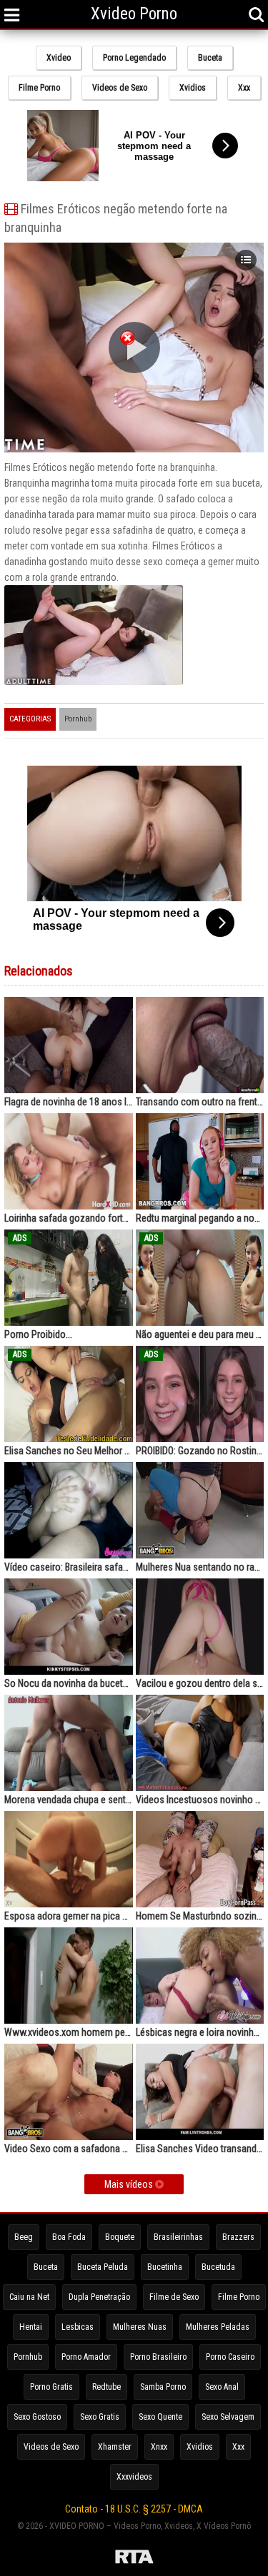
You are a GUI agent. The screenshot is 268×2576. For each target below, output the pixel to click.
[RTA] (134, 2559)
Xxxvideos (134, 2477)
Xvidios (193, 88)
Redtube (106, 2387)
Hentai (31, 2327)
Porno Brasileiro (158, 2357)
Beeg (24, 2237)
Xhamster (115, 2447)
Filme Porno (39, 88)
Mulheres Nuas (140, 2327)
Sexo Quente (160, 2417)
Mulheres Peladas (218, 2327)
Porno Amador (86, 2357)
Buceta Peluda (103, 2267)
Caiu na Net (29, 2297)
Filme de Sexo (174, 2297)
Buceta (210, 58)
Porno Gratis (51, 2387)
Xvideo (59, 58)
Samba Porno (163, 2387)
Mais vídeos (130, 2184)
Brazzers (238, 2237)
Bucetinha (165, 2267)
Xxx (244, 88)
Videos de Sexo (120, 88)
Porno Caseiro (230, 2357)
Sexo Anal (222, 2387)
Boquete (120, 2237)
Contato (81, 2509)
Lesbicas (78, 2327)
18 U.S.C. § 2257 (138, 2509)
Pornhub (78, 719)
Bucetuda (218, 2267)
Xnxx (159, 2447)
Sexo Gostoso (37, 2417)
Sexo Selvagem (228, 2417)
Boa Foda (69, 2237)
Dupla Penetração (99, 2297)
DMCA (190, 2509)
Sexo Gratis (100, 2417)
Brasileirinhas (178, 2237)
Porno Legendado (134, 58)
